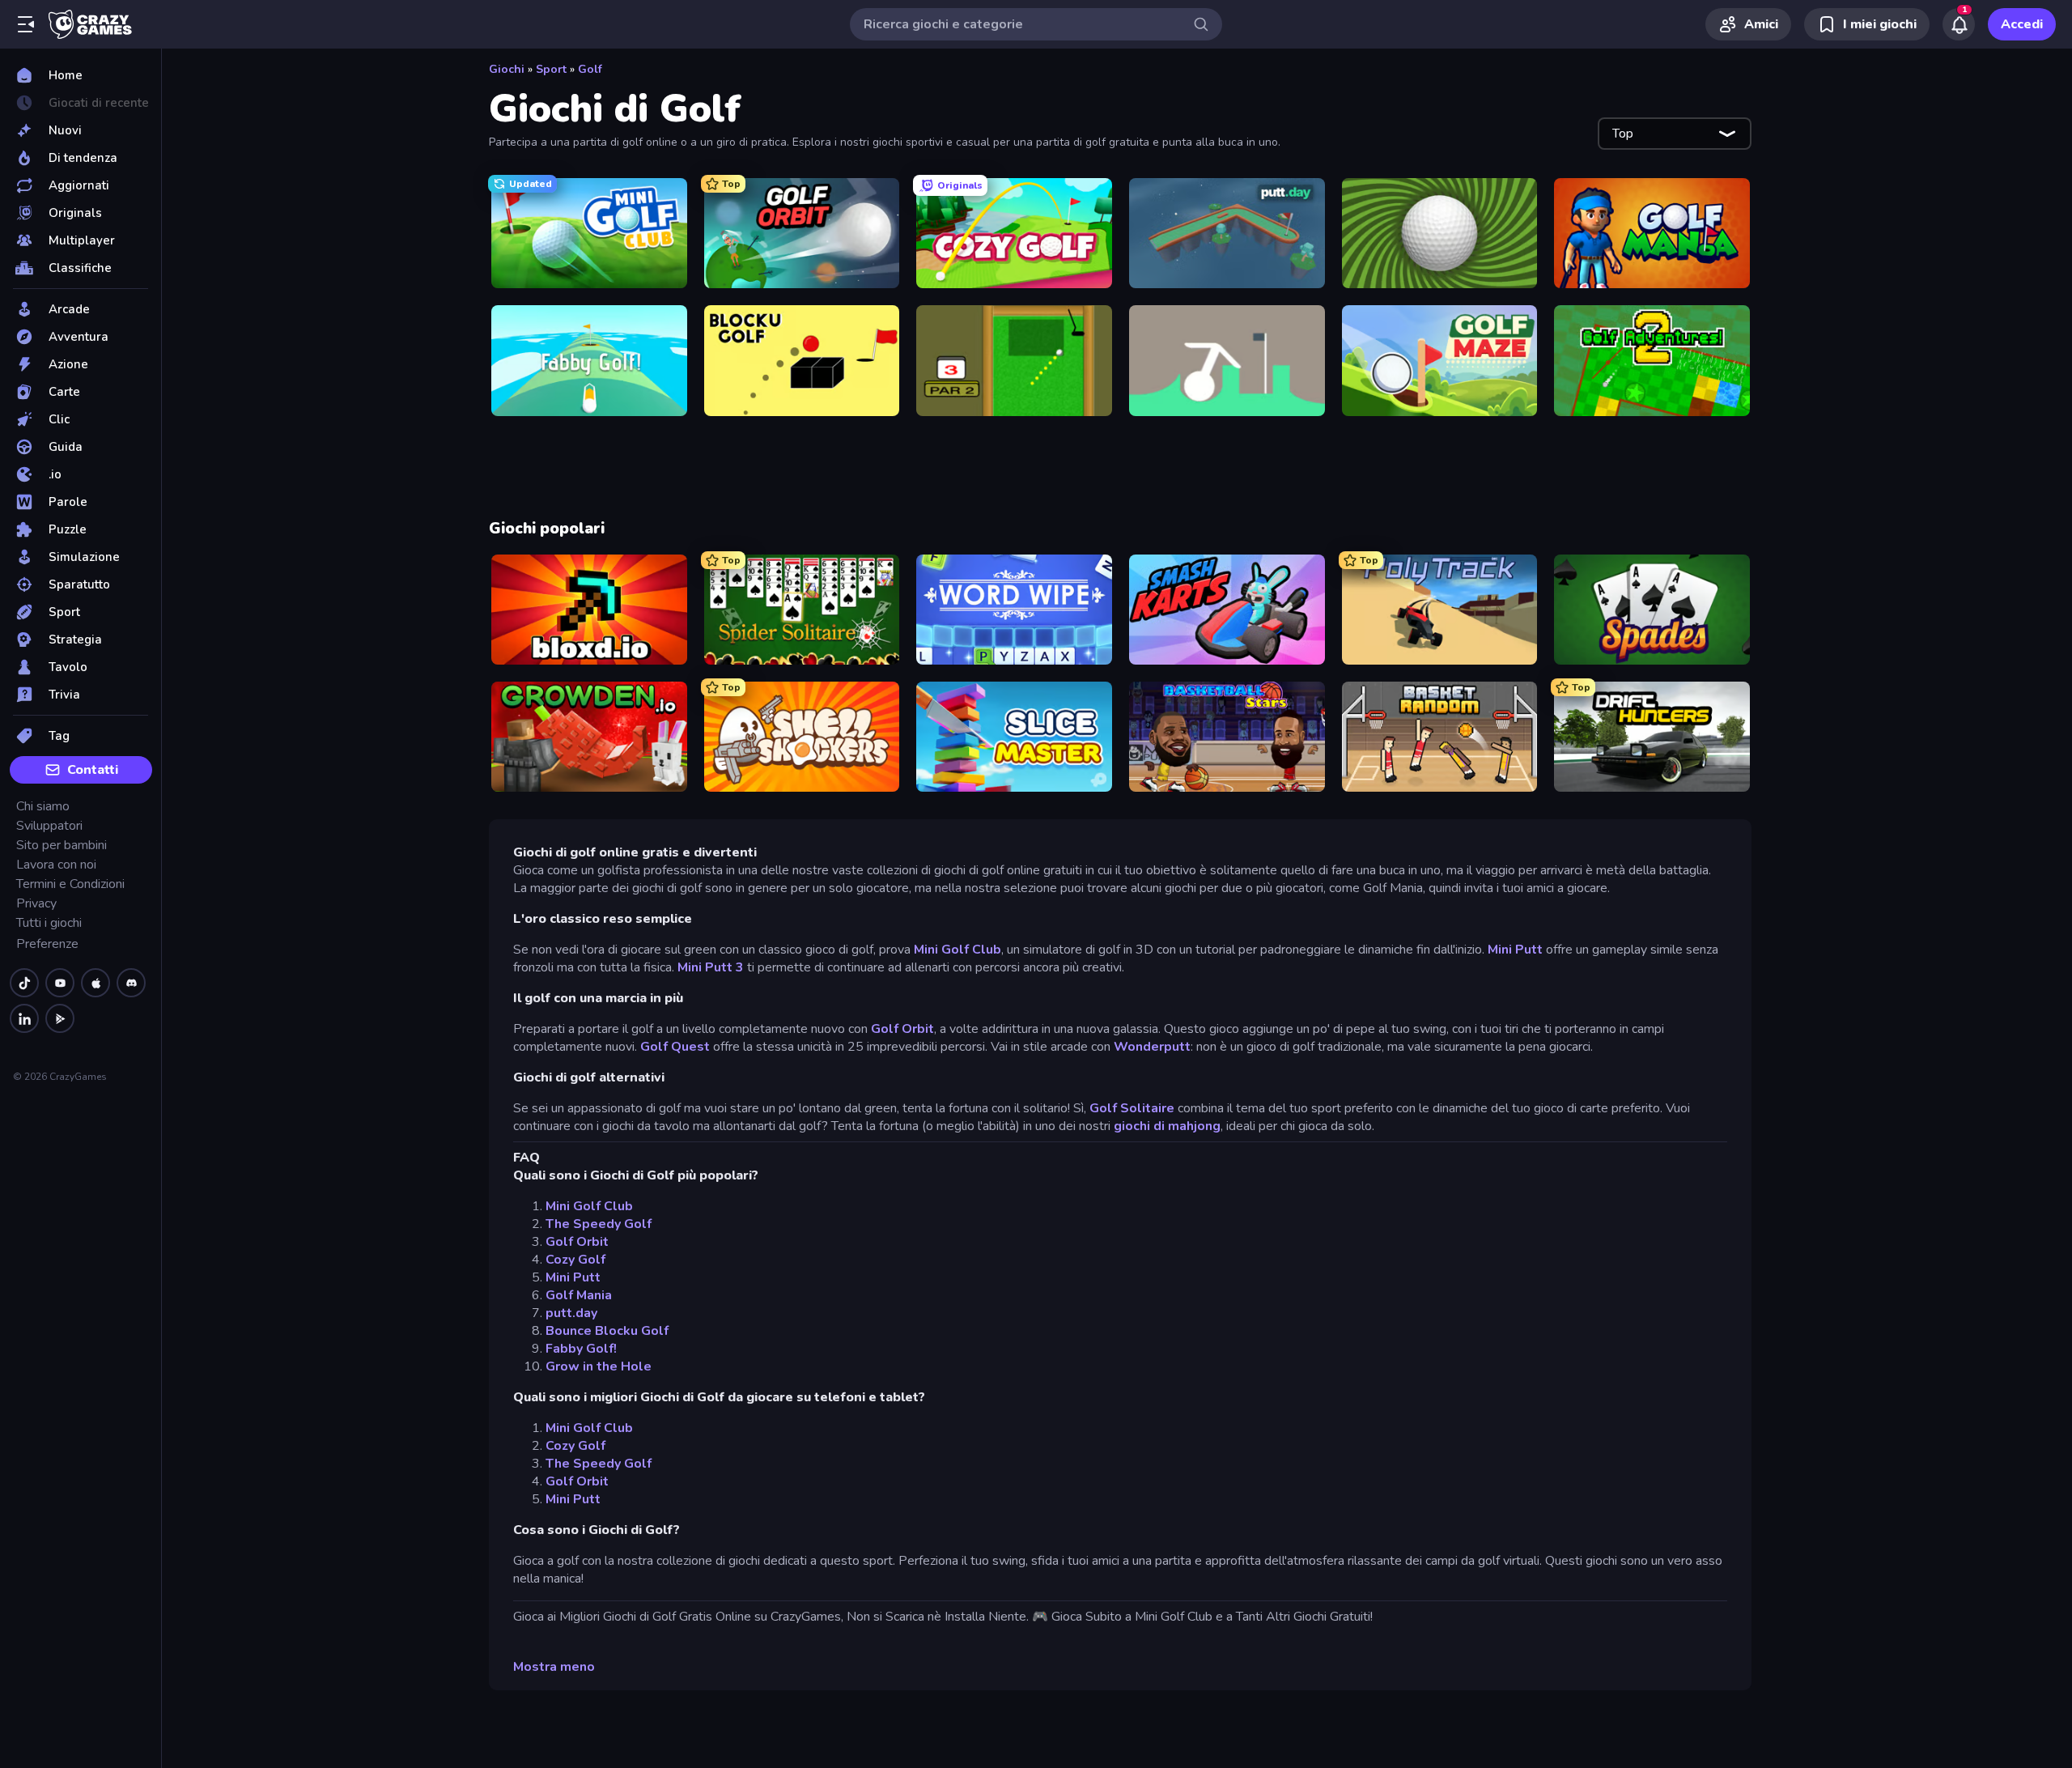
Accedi (2022, 24)
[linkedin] (24, 1018)
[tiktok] (24, 983)
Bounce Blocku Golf (607, 1331)
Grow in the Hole (599, 1366)
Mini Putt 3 (712, 967)
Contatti (93, 770)
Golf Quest (675, 1047)
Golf (590, 69)
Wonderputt (1152, 1047)
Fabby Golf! (581, 1349)
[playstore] (60, 1018)
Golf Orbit (902, 1029)
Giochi (507, 69)
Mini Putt (1517, 950)
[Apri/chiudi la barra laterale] (26, 24)
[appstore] (96, 983)
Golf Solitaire (1132, 1108)
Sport (551, 69)
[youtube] (60, 983)
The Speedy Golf (599, 1224)
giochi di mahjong (1167, 1126)
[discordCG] (131, 983)
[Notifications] (1959, 24)
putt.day (571, 1313)
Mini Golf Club (957, 950)
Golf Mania (579, 1295)
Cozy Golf (575, 1260)
